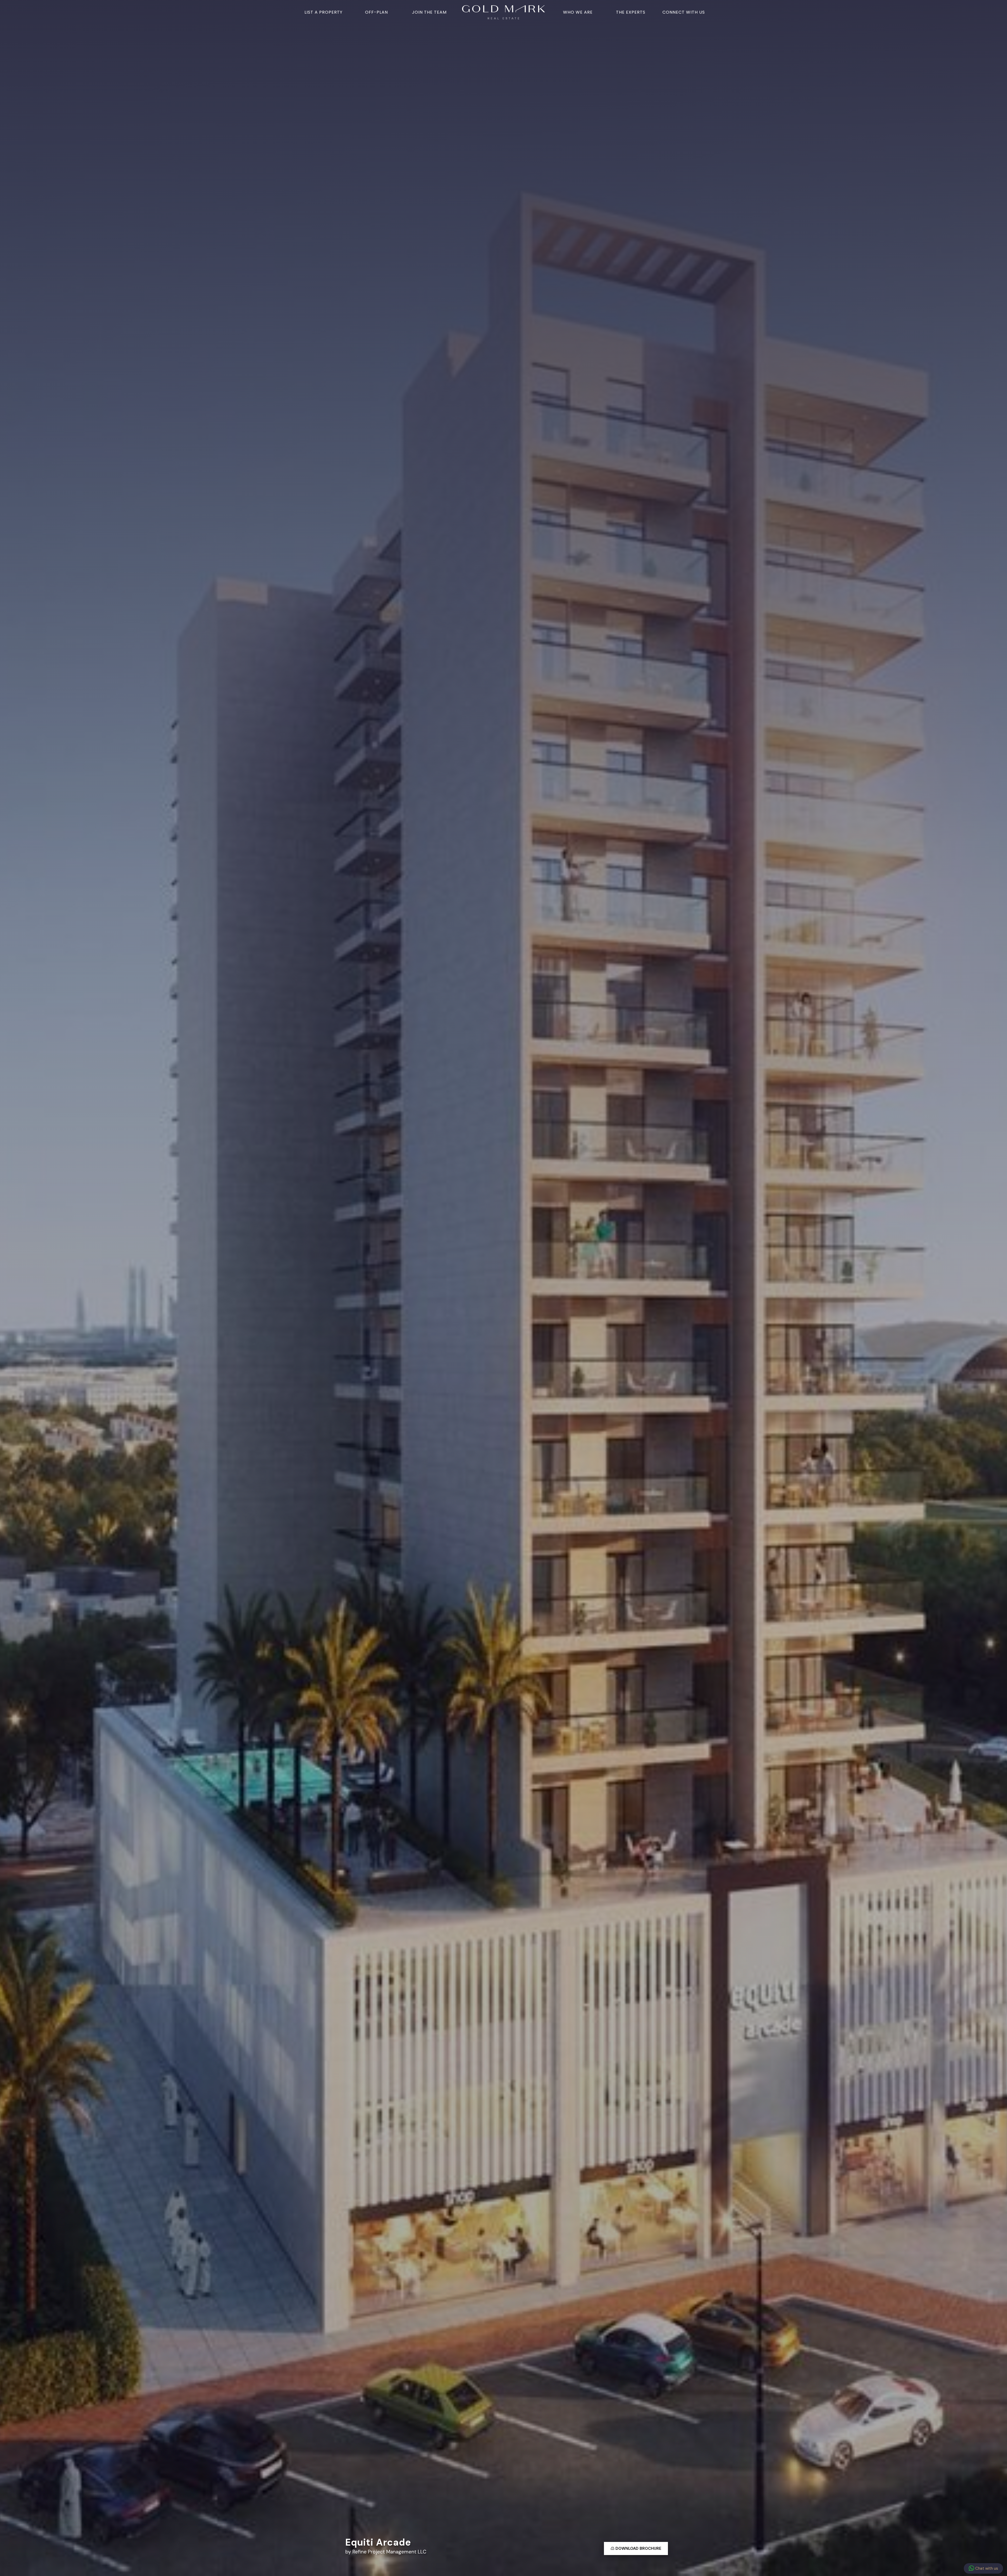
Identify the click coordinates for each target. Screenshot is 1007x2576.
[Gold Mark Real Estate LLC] (504, 12)
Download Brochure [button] (638, 2548)
